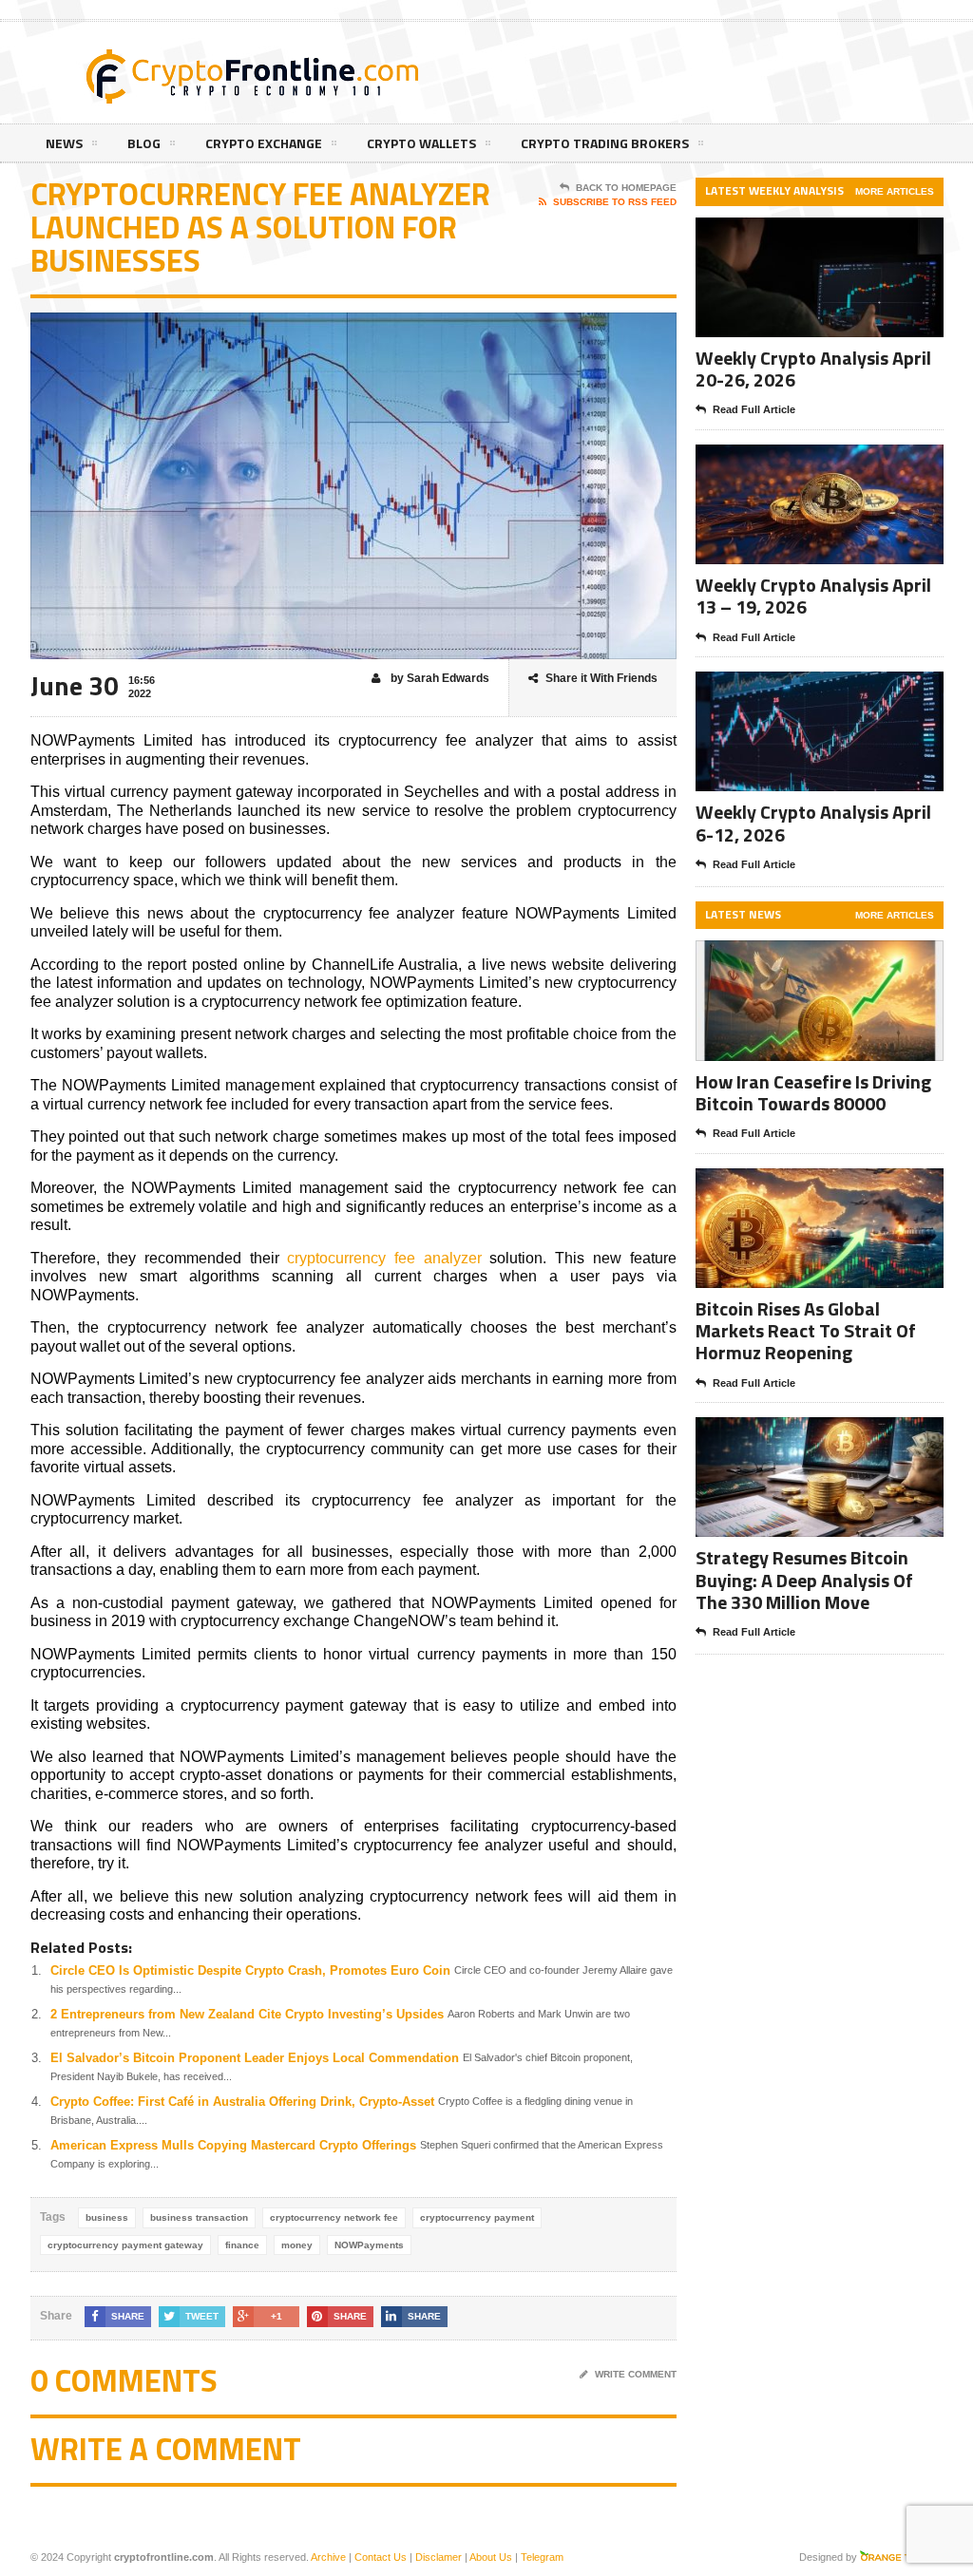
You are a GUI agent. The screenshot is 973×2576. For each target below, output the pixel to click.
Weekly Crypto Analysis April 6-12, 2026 (813, 823)
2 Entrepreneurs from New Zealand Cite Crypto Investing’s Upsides (247, 2014)
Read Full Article (754, 409)
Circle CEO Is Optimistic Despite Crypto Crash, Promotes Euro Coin (250, 1970)
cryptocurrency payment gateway (125, 2245)
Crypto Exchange (264, 143)
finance (242, 2245)
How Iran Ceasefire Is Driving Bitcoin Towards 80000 (813, 1092)
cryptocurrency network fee (334, 2217)
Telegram (542, 2557)
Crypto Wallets (421, 143)
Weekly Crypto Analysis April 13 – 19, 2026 (813, 596)
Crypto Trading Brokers (605, 143)
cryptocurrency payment (477, 2217)
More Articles (895, 191)
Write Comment (636, 2374)
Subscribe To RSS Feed (615, 202)
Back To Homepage (626, 188)
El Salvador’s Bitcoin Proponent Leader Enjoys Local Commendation (255, 2058)
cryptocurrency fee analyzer (384, 1258)
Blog (144, 143)
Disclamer (439, 2557)
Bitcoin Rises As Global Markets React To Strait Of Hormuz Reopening (806, 1330)
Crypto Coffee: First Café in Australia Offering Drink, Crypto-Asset (242, 2102)
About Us (491, 2557)
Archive (328, 2557)
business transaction (199, 2217)
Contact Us (381, 2557)
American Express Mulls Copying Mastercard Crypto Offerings (233, 2145)
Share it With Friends (601, 678)
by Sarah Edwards (439, 678)
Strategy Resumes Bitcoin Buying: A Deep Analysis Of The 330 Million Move (804, 1579)
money (297, 2245)
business (107, 2217)
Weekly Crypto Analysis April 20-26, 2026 (813, 369)
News (64, 143)
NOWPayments (369, 2245)
